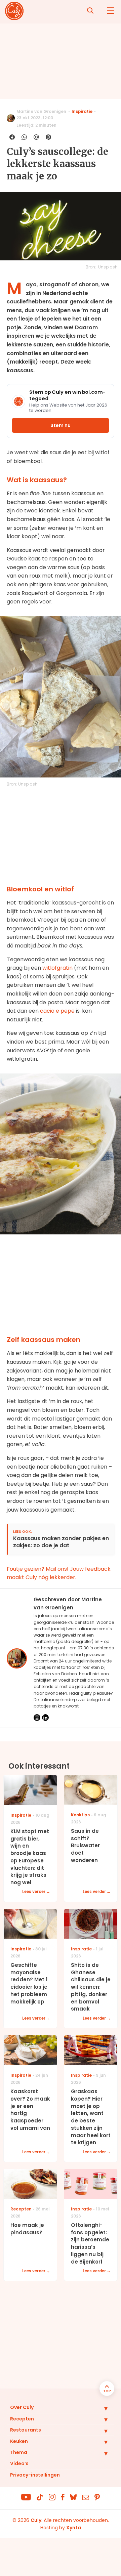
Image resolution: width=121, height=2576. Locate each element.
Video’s (19, 2463)
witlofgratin (57, 968)
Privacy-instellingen (35, 2475)
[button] (101, 2408)
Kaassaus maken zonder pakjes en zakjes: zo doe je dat (61, 1542)
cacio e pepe (57, 1011)
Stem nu (61, 425)
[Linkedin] (45, 1718)
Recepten (22, 2419)
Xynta (74, 2528)
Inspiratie (82, 111)
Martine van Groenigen (41, 111)
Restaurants (26, 2430)
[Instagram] (37, 1718)
